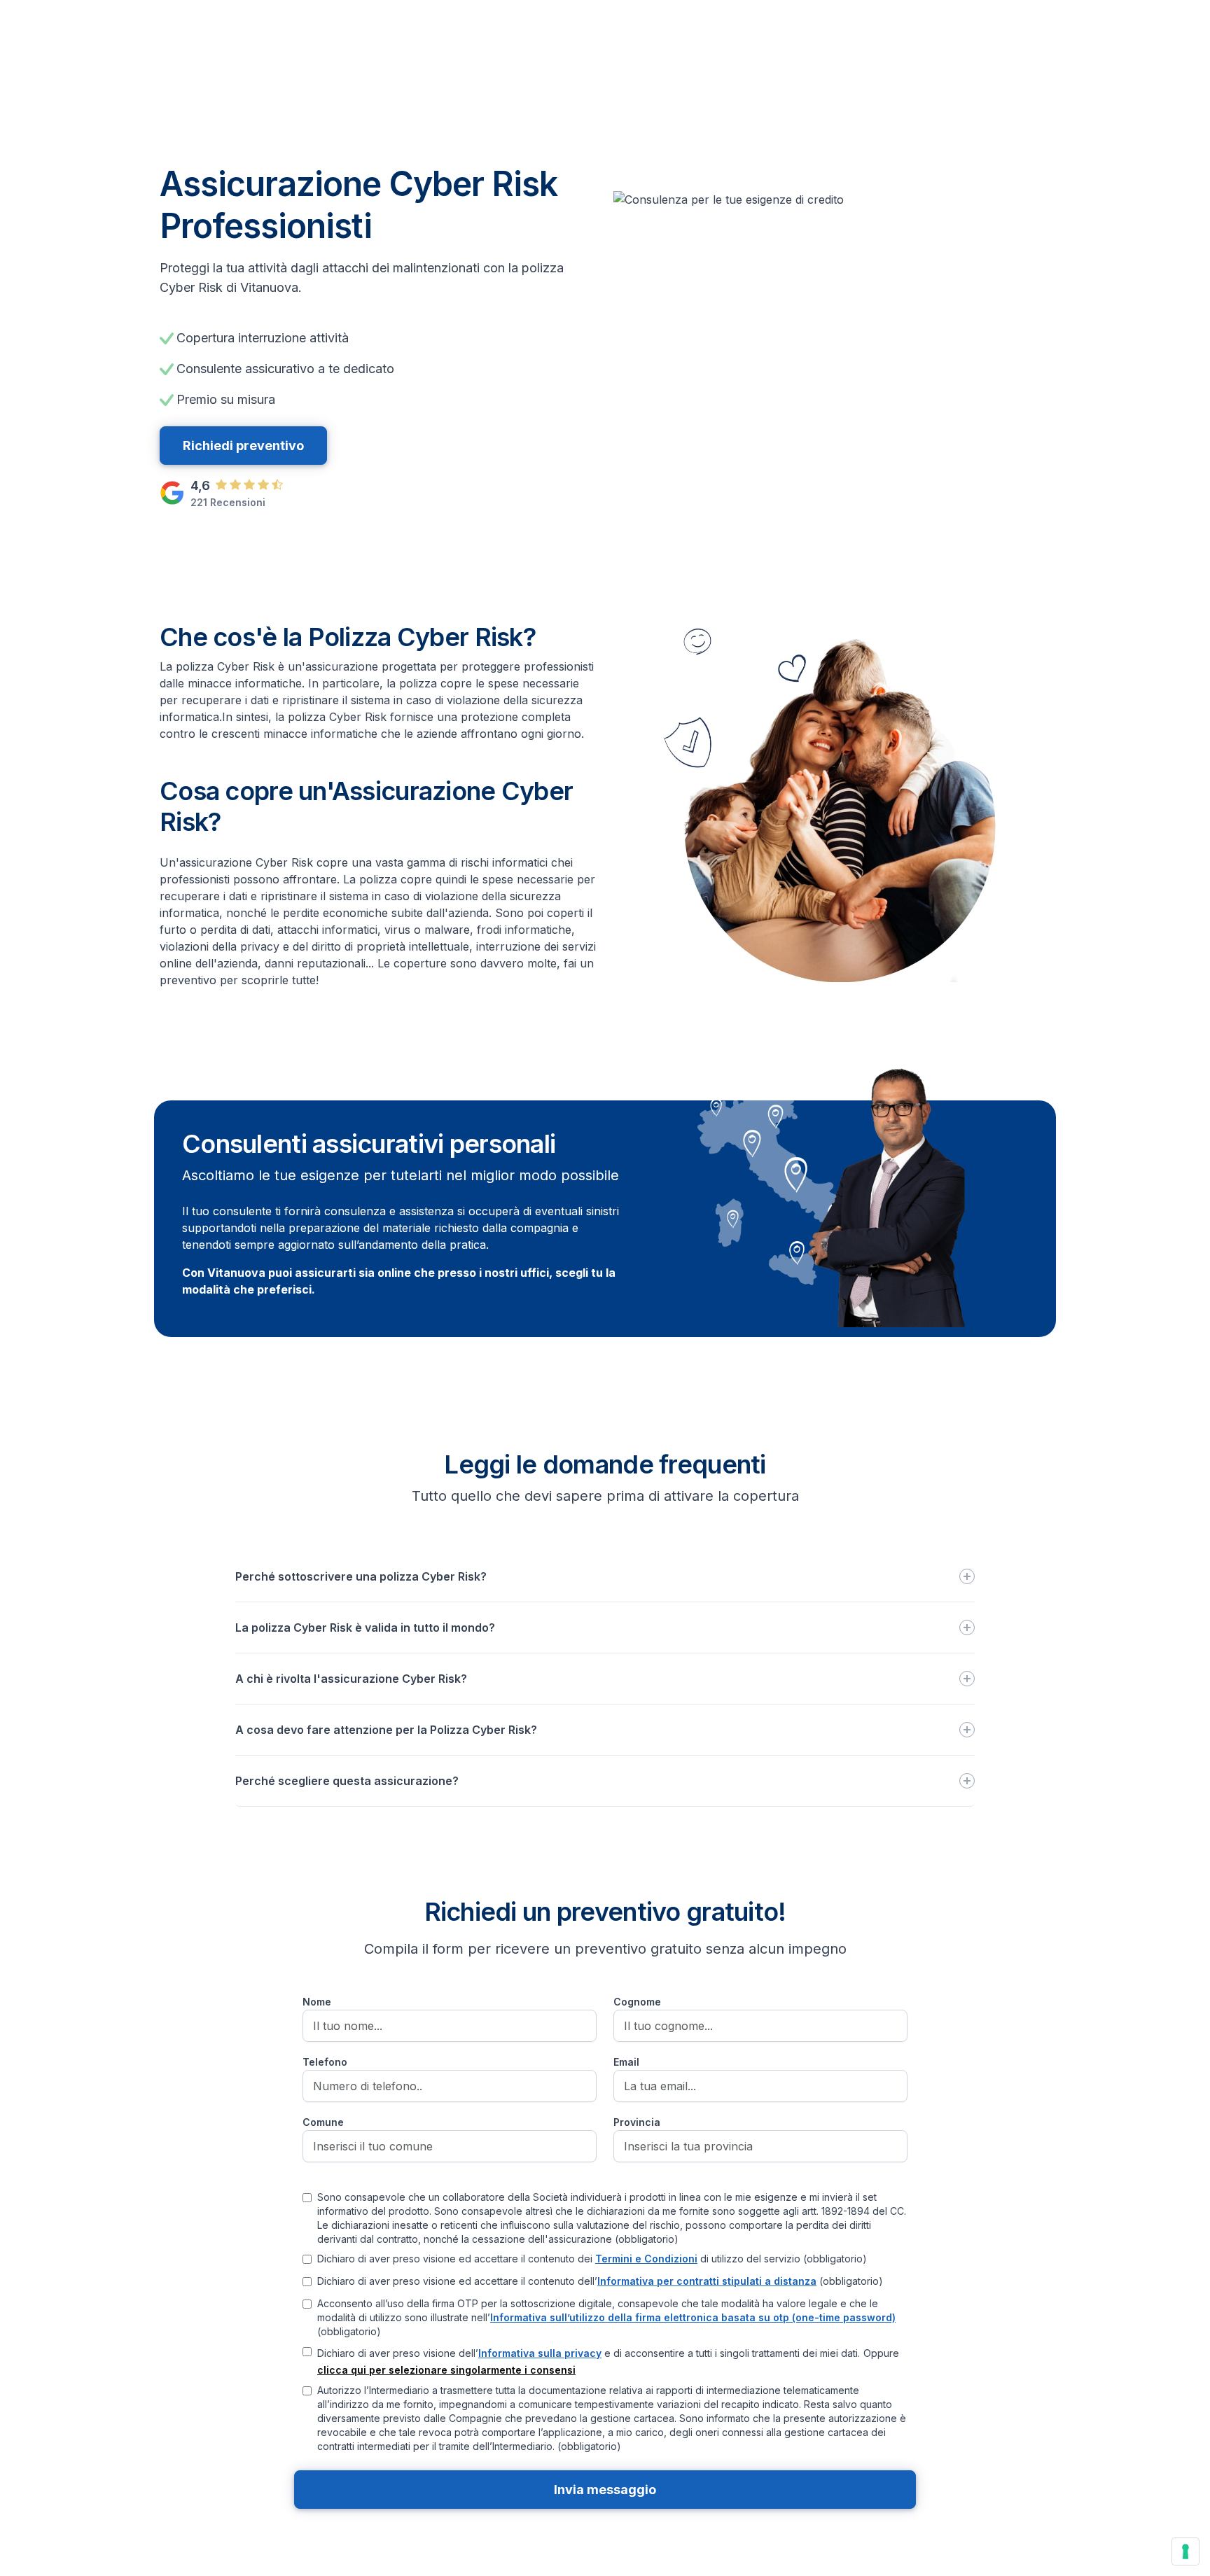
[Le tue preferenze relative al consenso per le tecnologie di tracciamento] (1185, 2551)
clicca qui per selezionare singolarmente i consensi (446, 2370)
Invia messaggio (605, 2490)
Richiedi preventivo (243, 446)
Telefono (325, 2062)
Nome (317, 2002)
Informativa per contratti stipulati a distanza (707, 2281)
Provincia (637, 2122)
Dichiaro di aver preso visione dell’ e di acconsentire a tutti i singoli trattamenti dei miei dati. (589, 2353)
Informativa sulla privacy (540, 2353)
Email (626, 2062)
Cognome (637, 2002)
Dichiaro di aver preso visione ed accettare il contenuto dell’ (600, 2281)
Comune (323, 2122)
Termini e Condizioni (646, 2259)
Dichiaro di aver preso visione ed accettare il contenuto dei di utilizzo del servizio (592, 2259)
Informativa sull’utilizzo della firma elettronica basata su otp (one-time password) (693, 2317)
